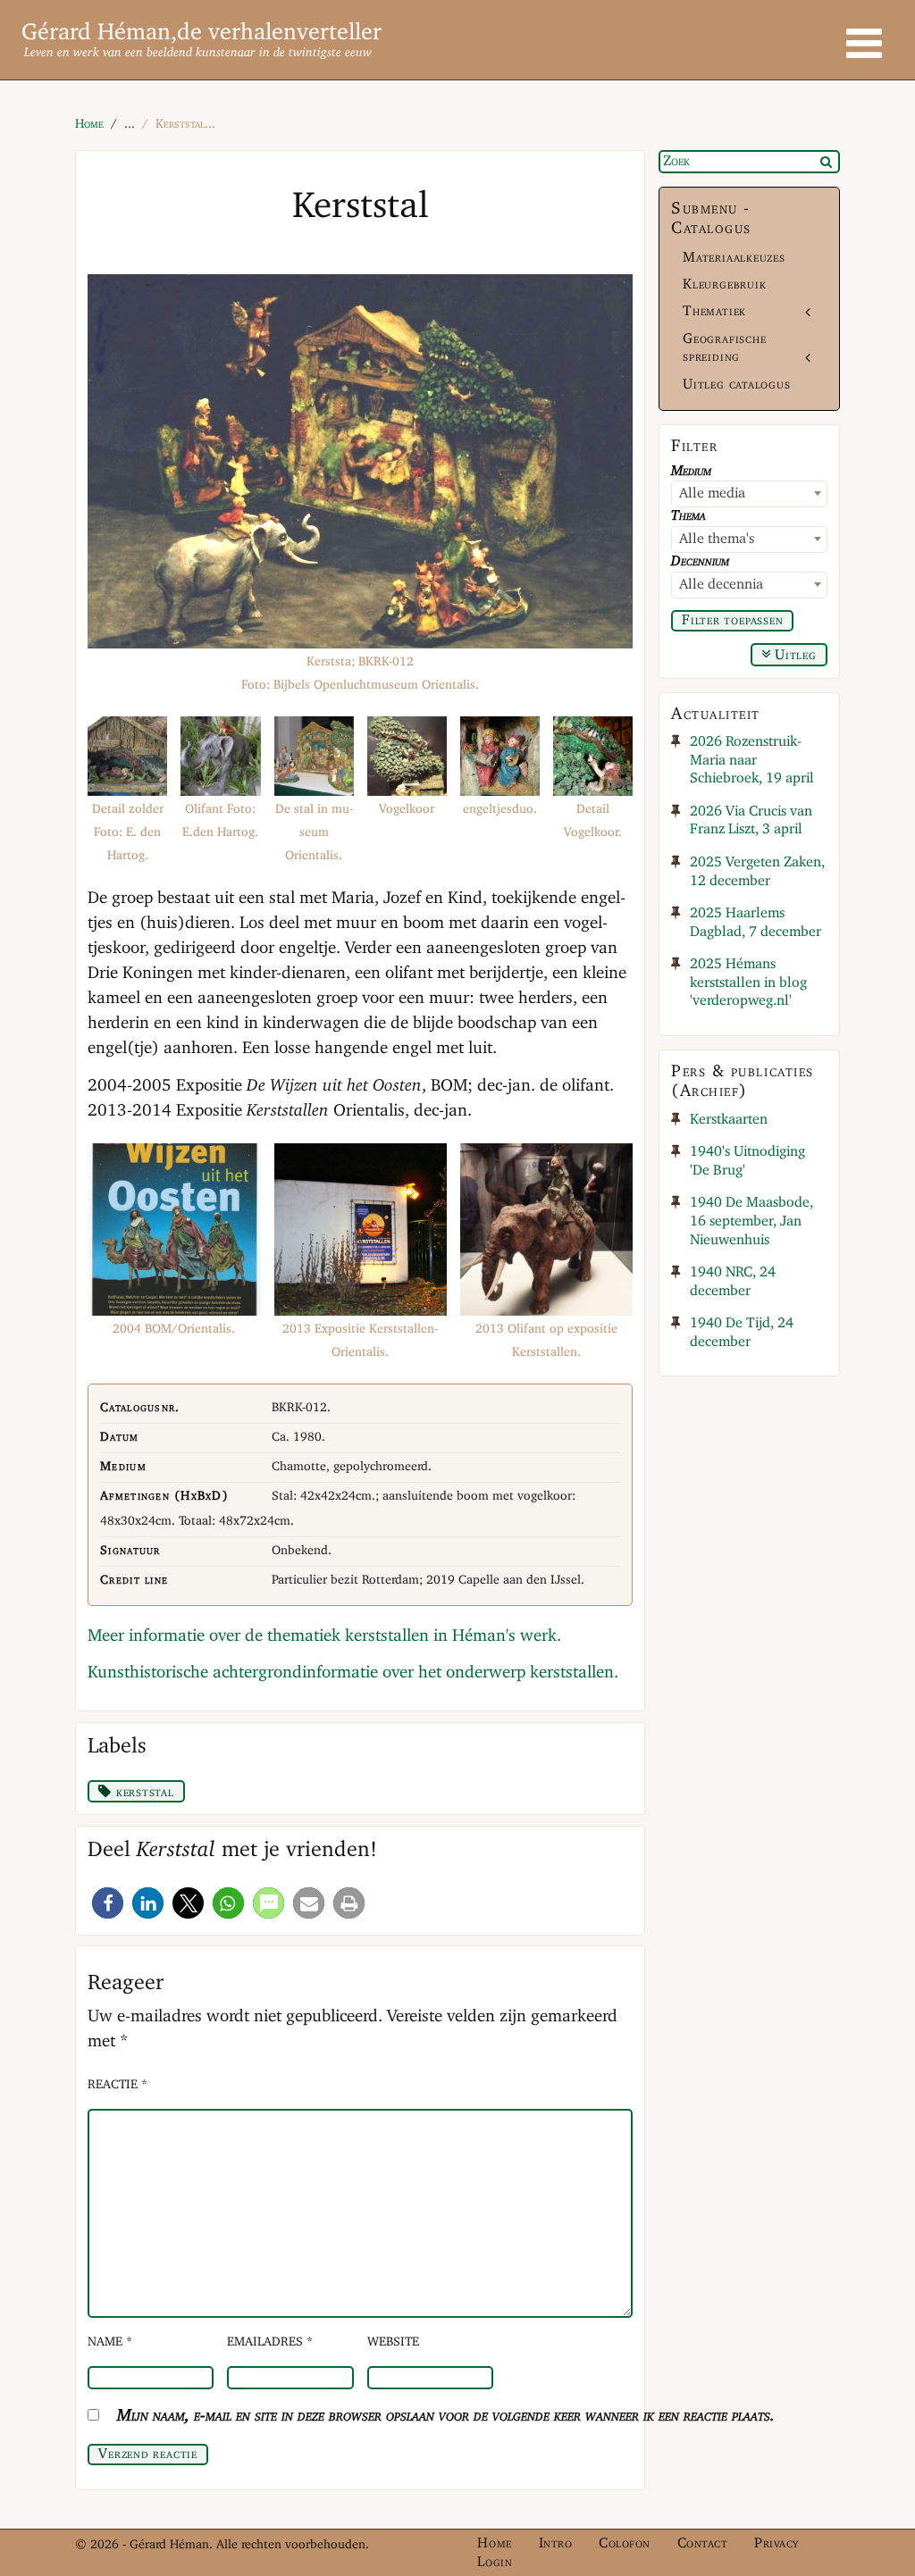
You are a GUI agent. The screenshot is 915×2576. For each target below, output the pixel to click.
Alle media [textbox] (712, 493)
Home (494, 2543)
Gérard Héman (96, 33)
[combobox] (749, 494)
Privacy (776, 2543)
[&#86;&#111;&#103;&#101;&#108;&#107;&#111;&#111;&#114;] (407, 756)
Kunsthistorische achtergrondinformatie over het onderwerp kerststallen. (353, 1673)
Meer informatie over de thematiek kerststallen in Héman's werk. (324, 1636)
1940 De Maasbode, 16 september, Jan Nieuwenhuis (751, 1221)
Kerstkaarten (729, 1120)
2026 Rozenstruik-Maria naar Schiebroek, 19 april (752, 760)
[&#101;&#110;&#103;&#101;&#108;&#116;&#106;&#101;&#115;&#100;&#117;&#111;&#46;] (500, 756)
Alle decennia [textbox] (721, 585)
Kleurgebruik (724, 284)
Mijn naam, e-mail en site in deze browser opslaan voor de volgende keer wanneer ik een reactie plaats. (446, 2416)
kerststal (143, 1793)
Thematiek (714, 311)
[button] (108, 1903)
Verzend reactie (148, 2455)
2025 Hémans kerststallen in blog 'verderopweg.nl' (748, 983)
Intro (556, 2543)
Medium (691, 471)
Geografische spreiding (724, 348)
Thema (688, 516)
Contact (703, 2543)
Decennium (700, 561)
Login (495, 2562)
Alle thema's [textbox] (717, 539)
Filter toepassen (733, 621)
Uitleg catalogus (737, 385)
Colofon (625, 2543)
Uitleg (793, 656)
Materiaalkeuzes (734, 258)
